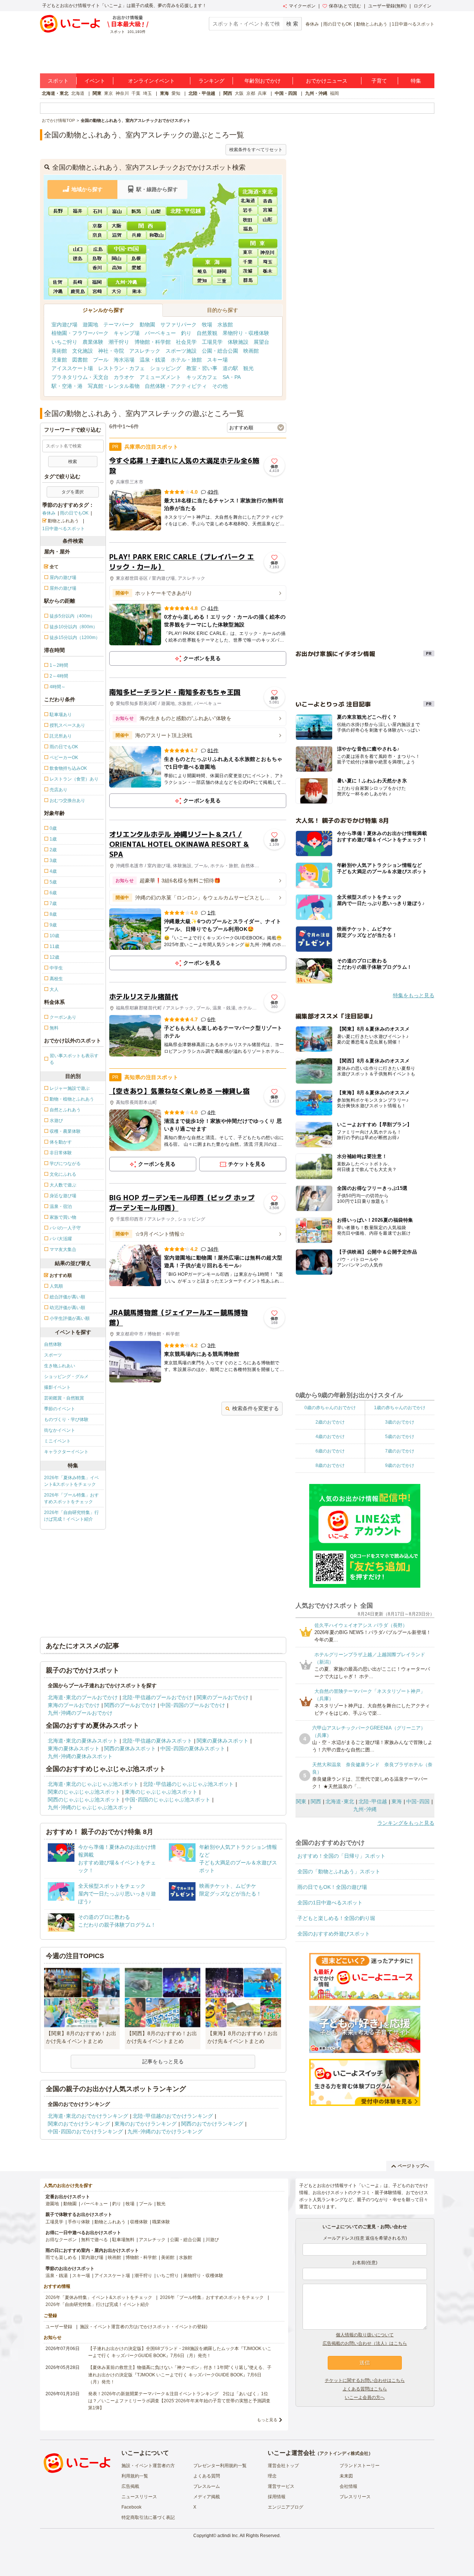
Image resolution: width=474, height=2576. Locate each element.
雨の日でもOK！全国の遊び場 (332, 1887)
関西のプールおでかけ (130, 1705)
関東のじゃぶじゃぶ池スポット (84, 1792)
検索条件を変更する (256, 1408)
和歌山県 (156, 235)
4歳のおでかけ (330, 1437)
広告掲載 (130, 2486)
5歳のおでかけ (400, 1437)
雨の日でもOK (338, 24)
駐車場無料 (123, 2240)
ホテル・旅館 (186, 360)
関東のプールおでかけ (223, 1697)
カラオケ (124, 377)
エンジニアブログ (286, 2507)
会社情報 (348, 2486)
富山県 (117, 210)
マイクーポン (302, 6)
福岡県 (98, 282)
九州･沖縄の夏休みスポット (80, 1756)
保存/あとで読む (345, 6)
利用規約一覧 (135, 2476)
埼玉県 (268, 262)
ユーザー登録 (59, 2327)
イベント (95, 81)
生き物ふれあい (60, 1366)
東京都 (248, 252)
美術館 (59, 351)
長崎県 (78, 282)
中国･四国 (418, 1801)
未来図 (346, 2476)
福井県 (78, 210)
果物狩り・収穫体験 (246, 333)
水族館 (225, 325)
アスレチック (145, 351)
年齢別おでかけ (263, 81)
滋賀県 (117, 235)
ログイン (423, 6)
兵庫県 (137, 235)
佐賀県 (59, 282)
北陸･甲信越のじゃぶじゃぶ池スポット (188, 1784)
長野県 (59, 210)
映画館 (251, 351)
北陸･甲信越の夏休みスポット (157, 1741)
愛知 (176, 93)
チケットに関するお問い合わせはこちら (365, 2380)
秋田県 (248, 219)
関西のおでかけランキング (212, 2124)
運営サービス (281, 2486)
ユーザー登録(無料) (387, 6)
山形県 (268, 219)
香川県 (98, 267)
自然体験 (53, 1344)
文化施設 (83, 351)
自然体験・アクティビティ (176, 386)
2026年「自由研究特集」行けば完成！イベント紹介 (71, 1516)
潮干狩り (119, 342)
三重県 (223, 280)
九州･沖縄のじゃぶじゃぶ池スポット (91, 1807)
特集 (416, 81)
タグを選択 (73, 492)
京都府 (97, 226)
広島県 (98, 249)
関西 (228, 93)
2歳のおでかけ (330, 1422)
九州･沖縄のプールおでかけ (80, 1713)
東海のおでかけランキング (146, 2124)
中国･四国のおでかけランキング (85, 2131)
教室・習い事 (202, 368)
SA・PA (232, 377)
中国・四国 (286, 93)
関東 (97, 93)
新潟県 (137, 210)
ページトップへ (413, 2166)
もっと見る (267, 2420)
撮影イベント (57, 1387)
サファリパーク (178, 325)
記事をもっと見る (163, 2061)
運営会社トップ (283, 2466)
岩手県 (248, 210)
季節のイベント (60, 1409)
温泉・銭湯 (153, 360)
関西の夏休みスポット (130, 1748)
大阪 (239, 93)
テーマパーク (119, 325)
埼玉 (147, 93)
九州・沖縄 (316, 93)
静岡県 (223, 271)
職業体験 (161, 2222)
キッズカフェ (202, 377)
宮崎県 (98, 291)
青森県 (268, 200)
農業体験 (93, 342)
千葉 (136, 93)
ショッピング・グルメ (66, 1377)
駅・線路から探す (157, 189)
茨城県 (248, 271)
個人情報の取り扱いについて (365, 2335)
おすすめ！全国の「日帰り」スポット (341, 1856)
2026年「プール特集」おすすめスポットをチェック (71, 1498)
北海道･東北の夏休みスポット (83, 1741)
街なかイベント (60, 1430)
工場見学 (212, 342)
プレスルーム (207, 2486)
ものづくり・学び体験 (66, 1420)
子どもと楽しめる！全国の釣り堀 (336, 1918)
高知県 (117, 267)
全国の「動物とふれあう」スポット (339, 1871)
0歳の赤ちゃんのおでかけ (330, 1408)
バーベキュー (160, 333)
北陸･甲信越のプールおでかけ (157, 1697)
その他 (220, 386)
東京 (109, 93)
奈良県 (97, 235)
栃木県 (268, 271)
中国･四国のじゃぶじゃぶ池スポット (168, 1800)
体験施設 (238, 342)
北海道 (78, 93)
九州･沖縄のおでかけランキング (165, 2131)
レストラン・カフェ (121, 368)
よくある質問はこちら (365, 2389)
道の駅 (230, 368)
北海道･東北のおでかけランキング (88, 2116)
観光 (248, 368)
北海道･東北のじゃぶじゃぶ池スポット (93, 1784)
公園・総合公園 (220, 351)
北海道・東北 (55, 93)
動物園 (147, 325)
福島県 (248, 228)
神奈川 (122, 93)
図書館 (80, 360)
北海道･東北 (340, 1801)
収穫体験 (139, 2222)
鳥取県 (98, 258)
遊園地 (90, 325)
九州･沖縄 (365, 1809)
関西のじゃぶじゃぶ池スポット (84, 1800)
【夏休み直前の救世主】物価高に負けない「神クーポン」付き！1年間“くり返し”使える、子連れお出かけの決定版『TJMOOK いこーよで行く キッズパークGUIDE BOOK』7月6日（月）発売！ (180, 2374)
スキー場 (217, 360)
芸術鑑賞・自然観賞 (64, 1398)
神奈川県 (268, 252)
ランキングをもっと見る (406, 1823)
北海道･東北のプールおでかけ (83, 1697)
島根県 (137, 258)
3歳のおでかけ (400, 1422)
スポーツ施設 (181, 351)
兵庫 (262, 93)
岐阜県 (203, 271)
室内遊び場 (64, 325)
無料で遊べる (94, 2240)
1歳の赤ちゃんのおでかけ (400, 1408)
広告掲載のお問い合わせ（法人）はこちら (365, 2343)
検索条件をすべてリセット (256, 150)
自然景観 (207, 333)
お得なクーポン (61, 2240)
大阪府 (117, 226)
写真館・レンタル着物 (114, 386)
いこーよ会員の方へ (365, 2397)
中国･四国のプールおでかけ (193, 1705)
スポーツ (53, 1355)
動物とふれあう (372, 24)
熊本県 (137, 291)
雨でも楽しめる (61, 2257)
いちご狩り (64, 342)
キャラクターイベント (66, 1452)
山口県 (78, 249)
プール (101, 360)
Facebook (131, 2507)
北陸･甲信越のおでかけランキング (173, 2116)
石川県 (98, 210)
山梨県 (157, 210)
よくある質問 (207, 2476)
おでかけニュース (327, 81)
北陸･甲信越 (373, 1801)
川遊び (212, 2240)
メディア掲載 (207, 2497)
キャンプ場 (127, 333)
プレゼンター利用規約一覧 (220, 2466)
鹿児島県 (78, 291)
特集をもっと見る (414, 995)
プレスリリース (355, 2497)
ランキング (211, 81)
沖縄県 (59, 291)
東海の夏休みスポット (74, 1748)
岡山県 (117, 258)
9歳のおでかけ (400, 1465)
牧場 (207, 325)
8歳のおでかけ (330, 1465)
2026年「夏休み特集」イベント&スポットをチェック (71, 1481)
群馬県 (248, 280)
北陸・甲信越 (202, 93)
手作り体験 (79, 2222)
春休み (312, 24)
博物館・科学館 (153, 342)
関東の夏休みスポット (223, 1741)
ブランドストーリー (360, 2466)
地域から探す (87, 189)
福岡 (334, 93)
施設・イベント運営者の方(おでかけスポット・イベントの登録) (144, 2327)
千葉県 (248, 262)
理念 (272, 2476)
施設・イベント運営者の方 (148, 2466)
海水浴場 (124, 360)
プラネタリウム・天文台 (80, 377)
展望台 (261, 342)
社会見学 (186, 342)
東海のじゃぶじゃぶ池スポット (161, 1792)
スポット (58, 81)
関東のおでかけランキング (79, 2124)
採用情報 (277, 2497)
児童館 (59, 360)
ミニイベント (57, 1441)
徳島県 (78, 258)
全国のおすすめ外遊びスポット (334, 1934)
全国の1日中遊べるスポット (330, 1903)
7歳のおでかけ (400, 1451)
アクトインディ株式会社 (344, 2453)
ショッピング (166, 368)
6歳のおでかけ (330, 1451)
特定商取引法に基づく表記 (148, 2517)
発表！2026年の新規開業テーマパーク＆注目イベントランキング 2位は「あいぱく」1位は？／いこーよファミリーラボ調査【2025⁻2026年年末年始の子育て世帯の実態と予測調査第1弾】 (179, 2401)
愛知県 (203, 280)
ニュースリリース (139, 2497)
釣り (186, 333)
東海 (164, 93)
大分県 (117, 291)
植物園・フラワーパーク (80, 333)
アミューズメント (160, 377)
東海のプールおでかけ (74, 1705)
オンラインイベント (151, 81)
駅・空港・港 (67, 386)
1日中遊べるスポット (413, 24)
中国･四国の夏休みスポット (193, 1748)
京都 (251, 93)
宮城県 (268, 210)
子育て (379, 81)
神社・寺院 (111, 351)
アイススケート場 (72, 368)
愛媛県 (137, 267)
